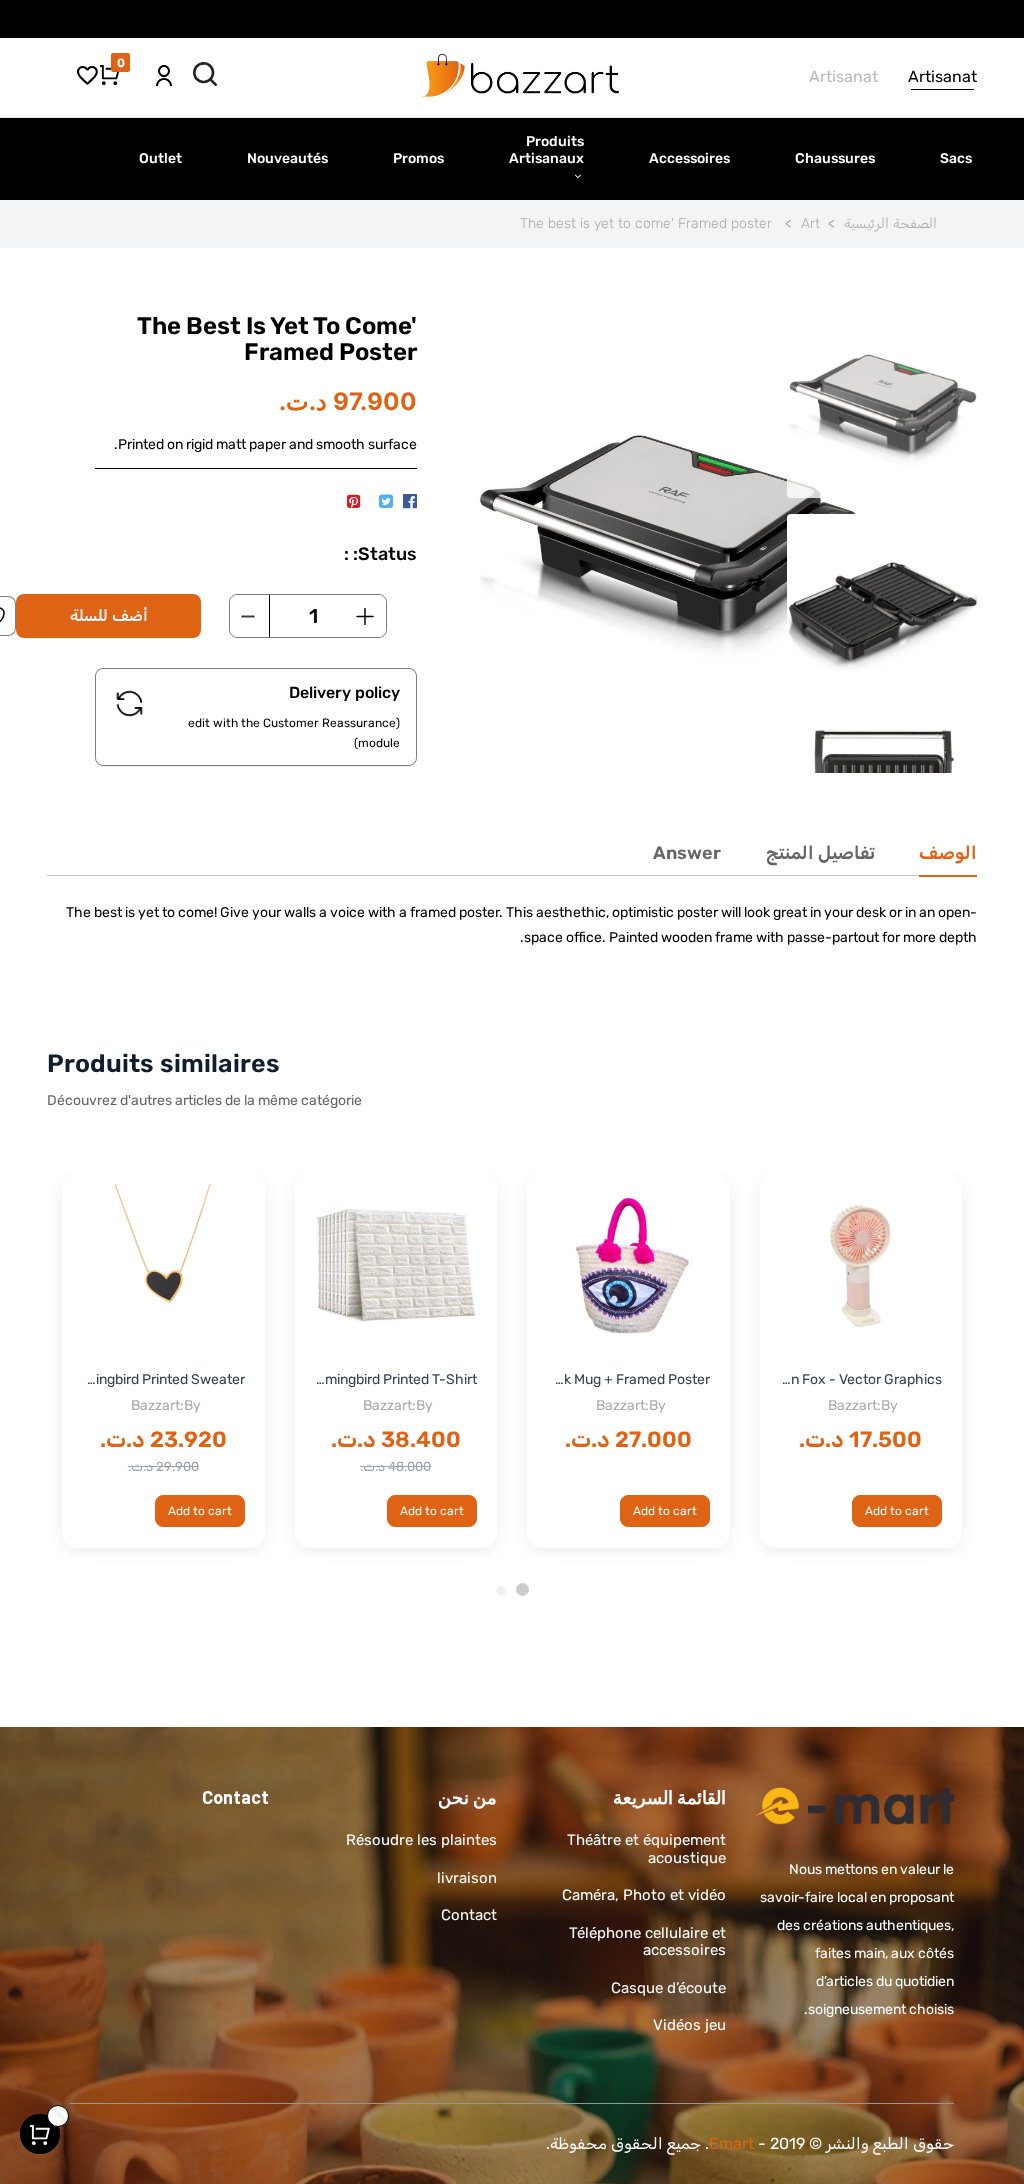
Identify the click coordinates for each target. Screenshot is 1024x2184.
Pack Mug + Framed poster (628, 1379)
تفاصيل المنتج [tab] (820, 853)
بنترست (353, 502)
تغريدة (385, 502)
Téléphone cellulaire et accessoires (647, 1942)
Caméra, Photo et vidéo (644, 1895)
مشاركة (410, 502)
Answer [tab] (687, 853)
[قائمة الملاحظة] (87, 74)
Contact (469, 1915)
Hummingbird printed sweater (163, 1379)
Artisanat (942, 76)
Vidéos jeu (689, 2025)
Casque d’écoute (668, 1988)
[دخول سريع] (164, 68)
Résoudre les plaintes (421, 1840)
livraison (467, 1878)
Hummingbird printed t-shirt (396, 1379)
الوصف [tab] (948, 853)
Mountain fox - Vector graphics (861, 1379)
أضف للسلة (109, 615)
